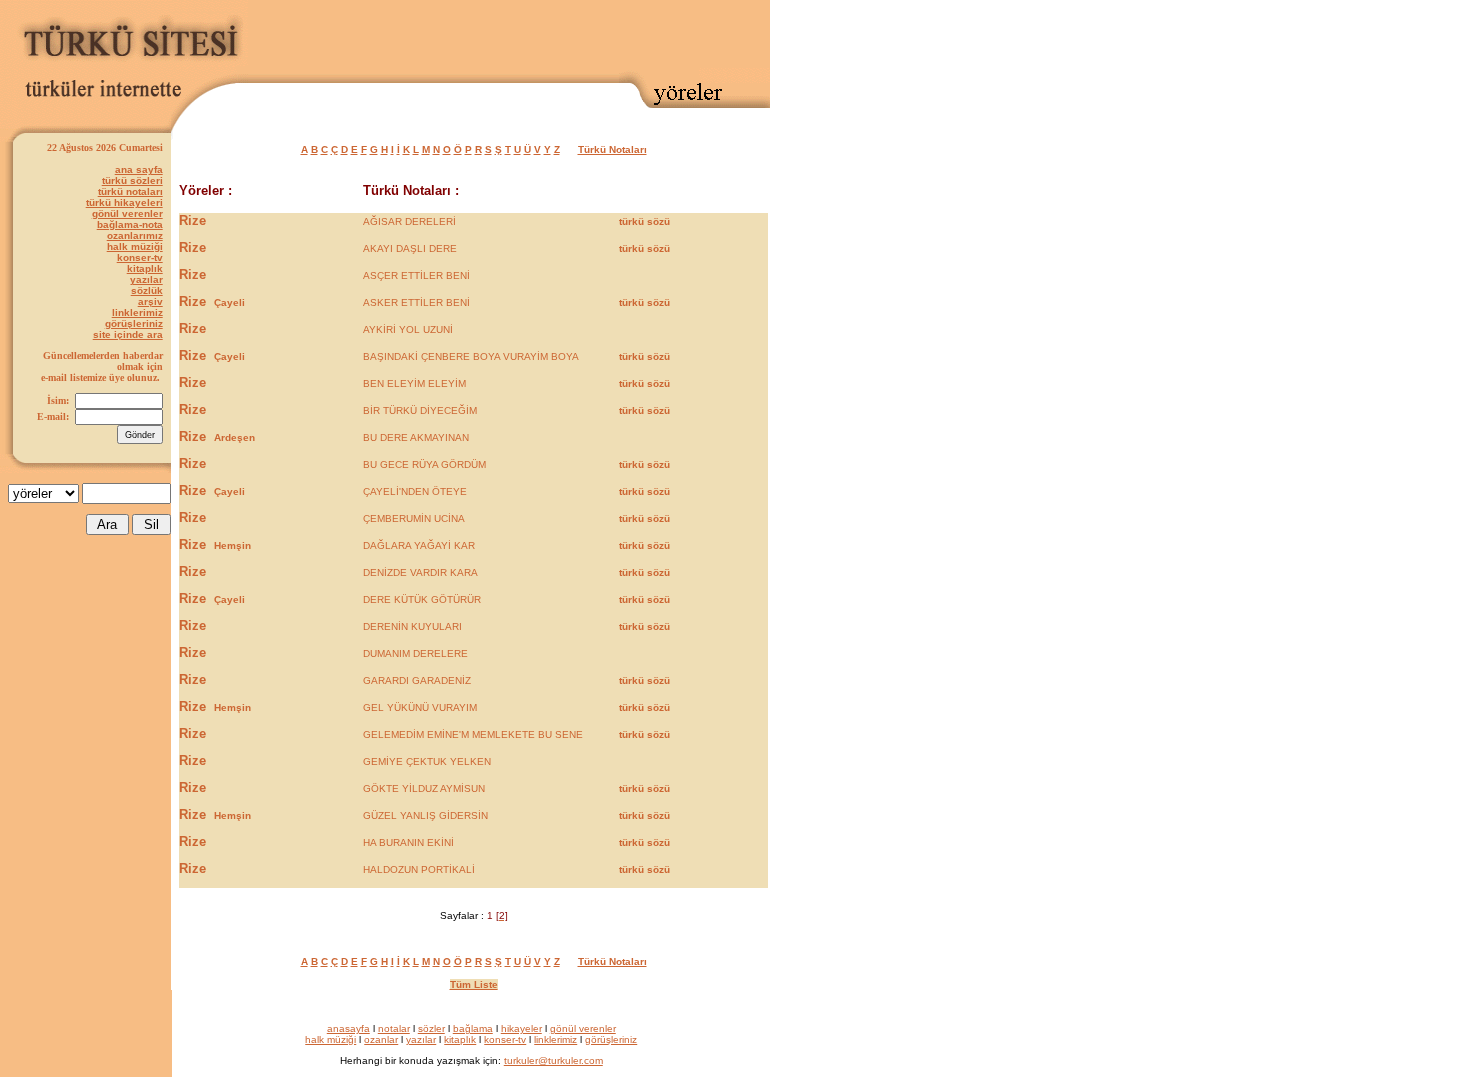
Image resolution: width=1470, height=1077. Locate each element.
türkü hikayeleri (124, 202)
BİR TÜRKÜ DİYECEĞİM (420, 410)
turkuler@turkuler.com (553, 1060)
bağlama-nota (130, 224)
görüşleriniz (134, 323)
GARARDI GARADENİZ (417, 680)
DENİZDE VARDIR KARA (420, 572)
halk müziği (135, 246)
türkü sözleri (132, 180)
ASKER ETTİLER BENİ (416, 302)
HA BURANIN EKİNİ (408, 842)
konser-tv (140, 257)
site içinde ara (128, 334)
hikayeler (521, 1028)
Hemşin (232, 545)
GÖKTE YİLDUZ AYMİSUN (424, 788)
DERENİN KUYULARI (412, 626)
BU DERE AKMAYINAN (416, 437)
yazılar (146, 279)
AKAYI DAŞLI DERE (410, 248)
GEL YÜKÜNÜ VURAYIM (420, 707)
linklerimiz (137, 312)
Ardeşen (234, 437)
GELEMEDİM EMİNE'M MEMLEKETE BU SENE (473, 734)
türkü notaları (130, 191)
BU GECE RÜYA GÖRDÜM (424, 464)
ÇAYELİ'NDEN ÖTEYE (415, 491)
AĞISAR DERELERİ (409, 221)
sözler (431, 1028)
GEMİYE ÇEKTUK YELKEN (427, 761)
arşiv (150, 301)
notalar (394, 1028)
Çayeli (229, 302)
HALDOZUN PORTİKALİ (419, 869)
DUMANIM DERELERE (415, 653)
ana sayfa (139, 169)
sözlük (147, 290)
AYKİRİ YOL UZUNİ (408, 329)
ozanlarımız (135, 235)
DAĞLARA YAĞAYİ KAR (419, 545)
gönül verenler (127, 213)
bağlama (473, 1028)
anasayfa (348, 1028)
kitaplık (145, 268)
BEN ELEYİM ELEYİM (414, 383)
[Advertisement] (536, 37)
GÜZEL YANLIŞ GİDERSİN (425, 815)
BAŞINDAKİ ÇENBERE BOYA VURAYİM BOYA (471, 356)
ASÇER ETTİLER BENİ (416, 275)
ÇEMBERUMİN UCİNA (414, 518)
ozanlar (381, 1039)
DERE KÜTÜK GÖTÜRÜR (422, 599)
